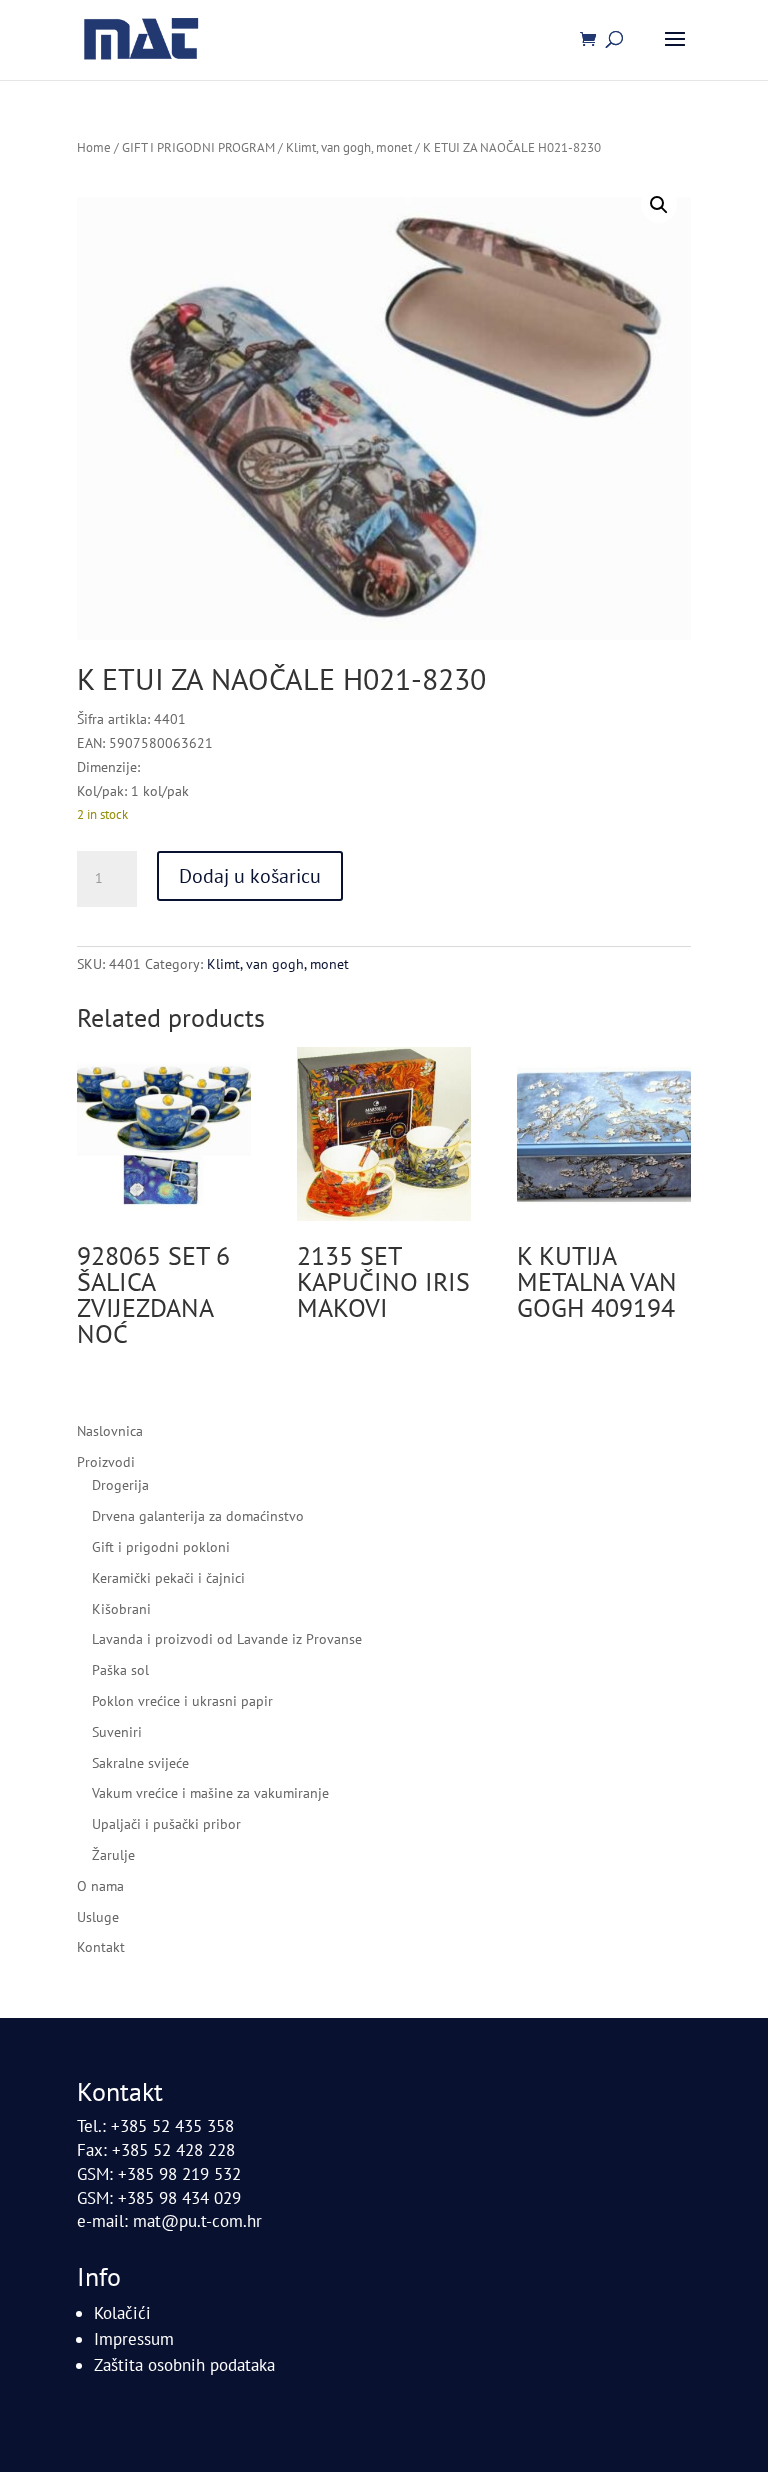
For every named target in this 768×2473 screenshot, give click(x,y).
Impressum (134, 2339)
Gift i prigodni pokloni (161, 1547)
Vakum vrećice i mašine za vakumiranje (210, 1793)
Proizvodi (106, 1462)
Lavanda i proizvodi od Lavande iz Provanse (227, 1639)
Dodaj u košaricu (250, 876)
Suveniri (117, 1732)
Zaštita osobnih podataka (184, 2365)
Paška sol (120, 1670)
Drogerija (120, 1485)
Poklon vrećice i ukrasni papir (182, 1701)
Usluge (98, 1917)
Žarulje (113, 1855)
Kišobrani (121, 1609)
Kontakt (101, 1947)
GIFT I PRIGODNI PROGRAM (198, 147)
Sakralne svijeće (140, 1763)
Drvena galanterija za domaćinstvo (198, 1516)
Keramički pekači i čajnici (168, 1578)
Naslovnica (110, 1431)
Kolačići (122, 2313)
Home (94, 147)
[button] (659, 205)
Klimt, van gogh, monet (349, 147)
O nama (100, 1886)
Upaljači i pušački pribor (166, 1824)
